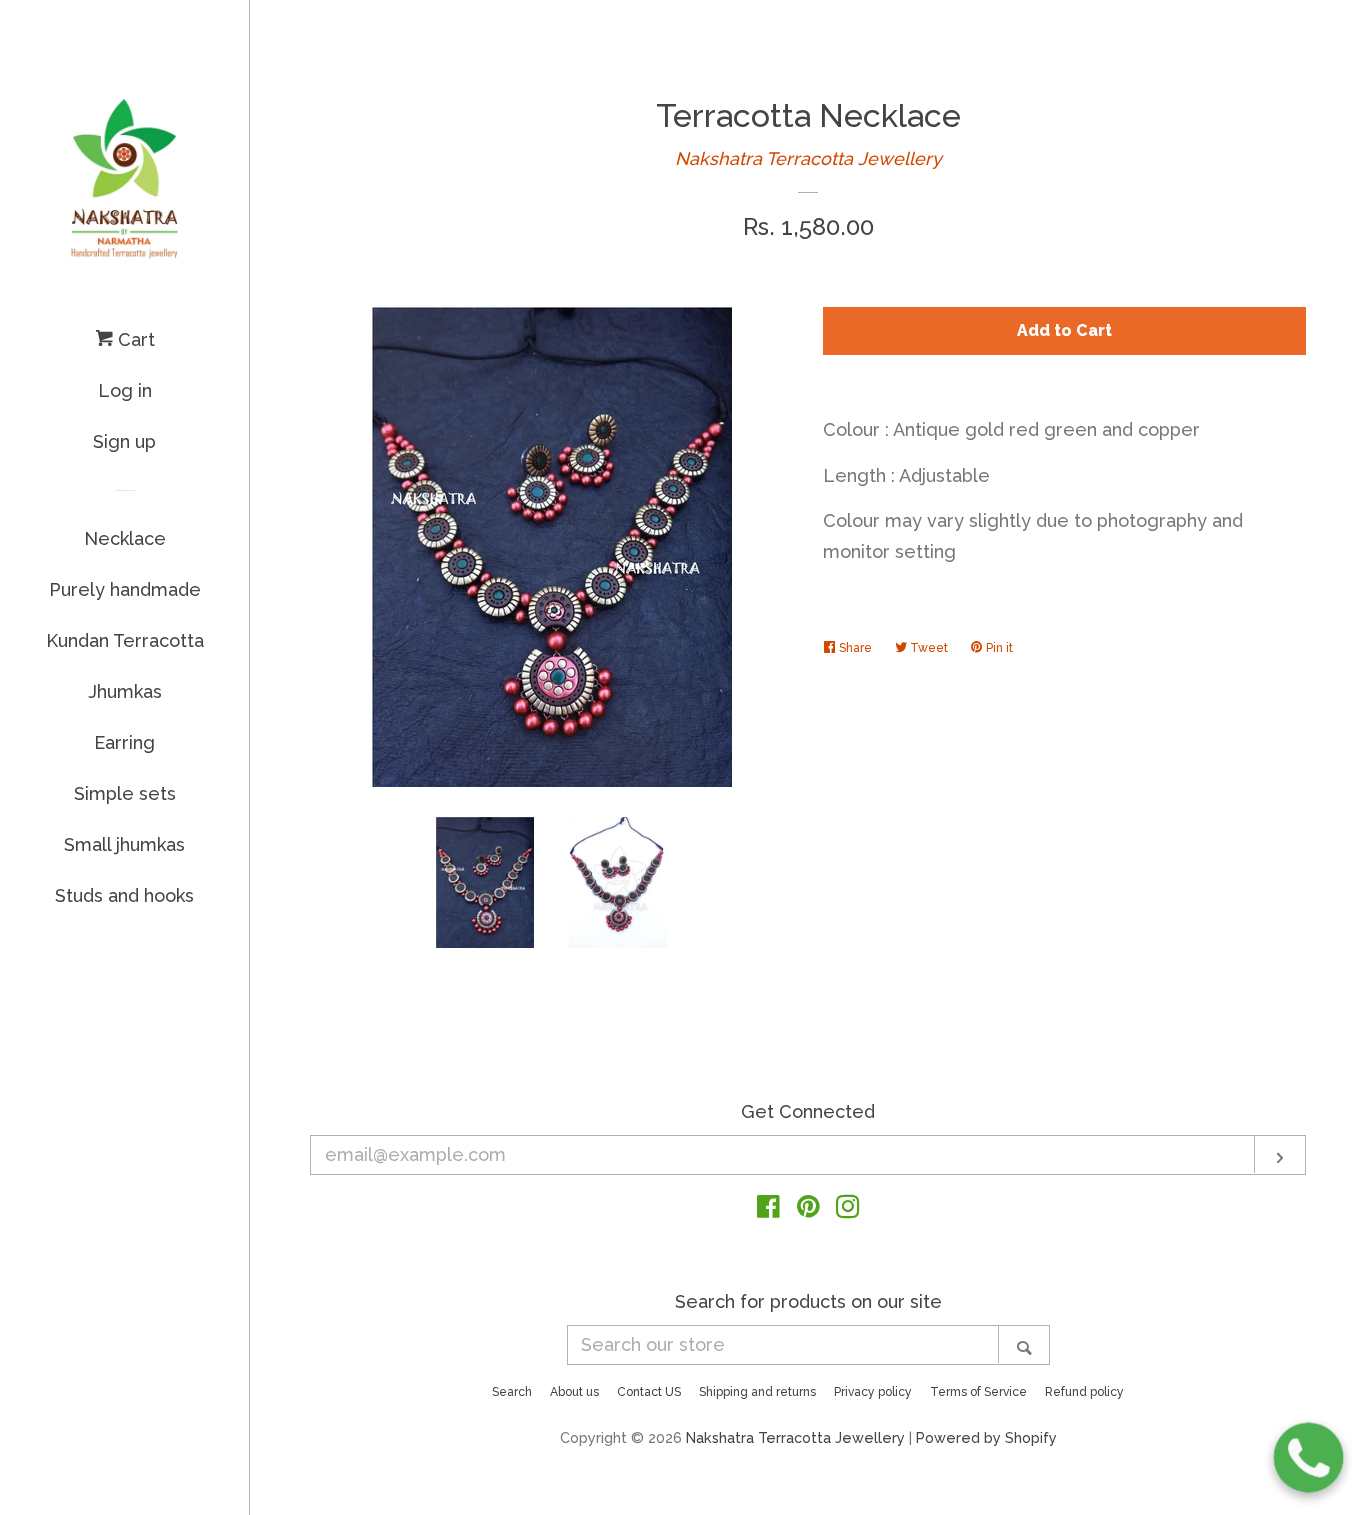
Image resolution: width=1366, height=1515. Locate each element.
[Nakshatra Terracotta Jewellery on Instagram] (848, 1209)
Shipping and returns (757, 1392)
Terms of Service (978, 1392)
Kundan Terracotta (125, 640)
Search (512, 1392)
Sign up (124, 441)
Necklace (125, 538)
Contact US (649, 1392)
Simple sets (125, 793)
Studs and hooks (124, 895)
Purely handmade (125, 589)
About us (574, 1392)
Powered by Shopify (986, 1437)
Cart (134, 339)
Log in (125, 390)
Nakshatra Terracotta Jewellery (808, 158)
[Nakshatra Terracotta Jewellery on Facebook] (768, 1209)
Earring (124, 742)
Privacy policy (873, 1392)
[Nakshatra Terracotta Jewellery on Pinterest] (808, 1209)
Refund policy (1084, 1392)
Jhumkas (125, 691)
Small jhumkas (124, 844)
